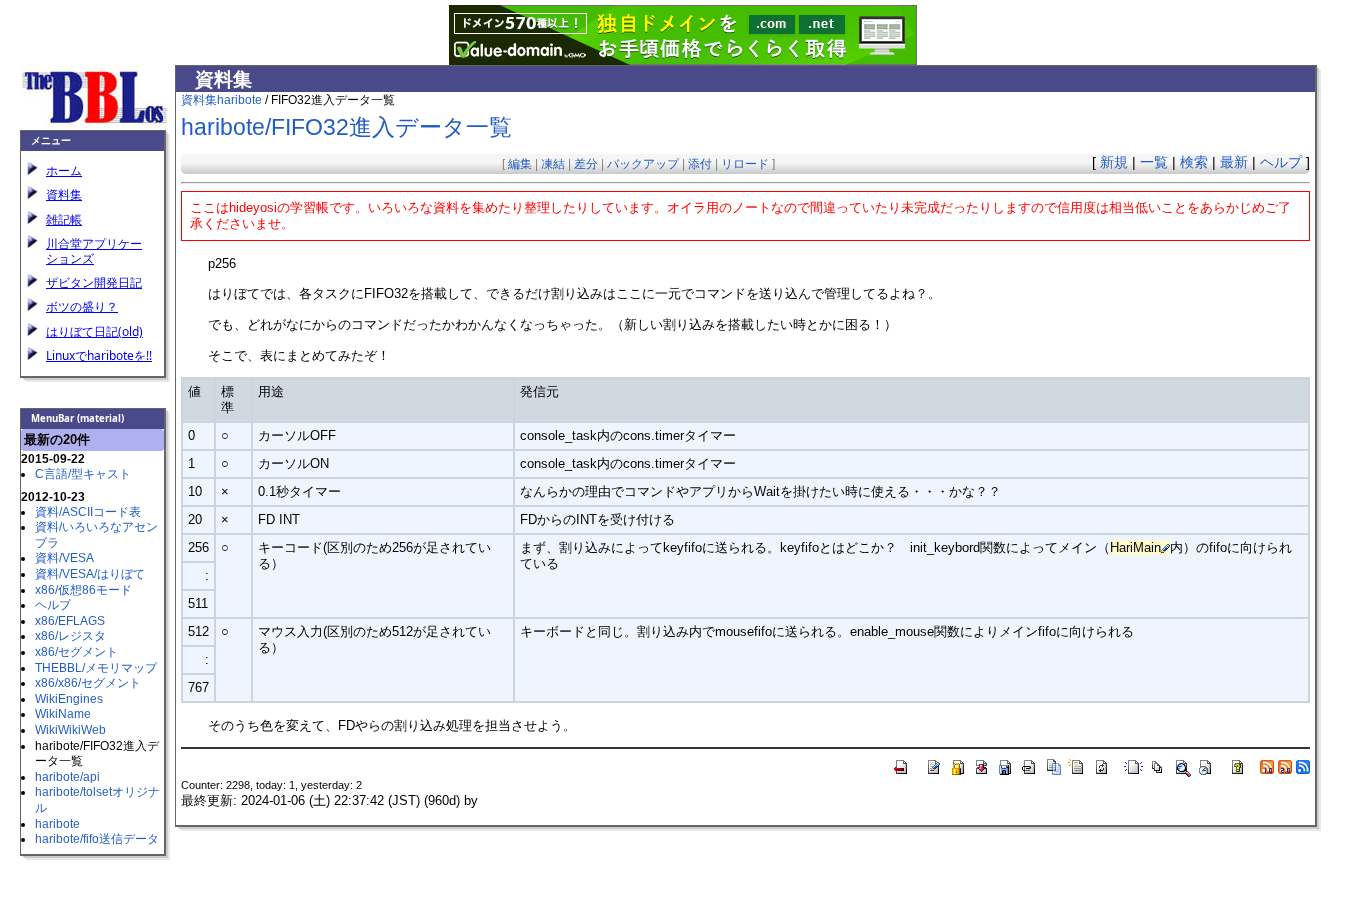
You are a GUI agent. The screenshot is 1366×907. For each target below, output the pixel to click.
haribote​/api (67, 777)
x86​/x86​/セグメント (88, 683)
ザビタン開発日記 (94, 282)
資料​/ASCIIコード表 (88, 512)
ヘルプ (53, 605)
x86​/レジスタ (70, 636)
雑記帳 (64, 219)
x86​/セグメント (76, 652)
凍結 (553, 164)
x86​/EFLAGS (70, 621)
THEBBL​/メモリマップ (96, 668)
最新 (1234, 162)
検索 (1194, 162)
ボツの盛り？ (82, 306)
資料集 (64, 194)
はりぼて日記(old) (94, 331)
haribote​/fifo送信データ (97, 839)
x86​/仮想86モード (83, 590)
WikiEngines (69, 699)
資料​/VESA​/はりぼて (90, 574)
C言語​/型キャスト (83, 474)
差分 (586, 164)
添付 (700, 164)
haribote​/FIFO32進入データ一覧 (346, 127)
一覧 (1154, 162)
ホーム (64, 170)
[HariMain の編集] (1165, 547)
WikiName (63, 714)
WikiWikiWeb (70, 730)
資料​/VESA (64, 558)
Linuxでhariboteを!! (99, 355)
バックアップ (643, 164)
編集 (520, 164)
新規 (1114, 162)
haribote (57, 824)
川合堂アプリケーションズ (94, 250)
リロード (745, 164)
